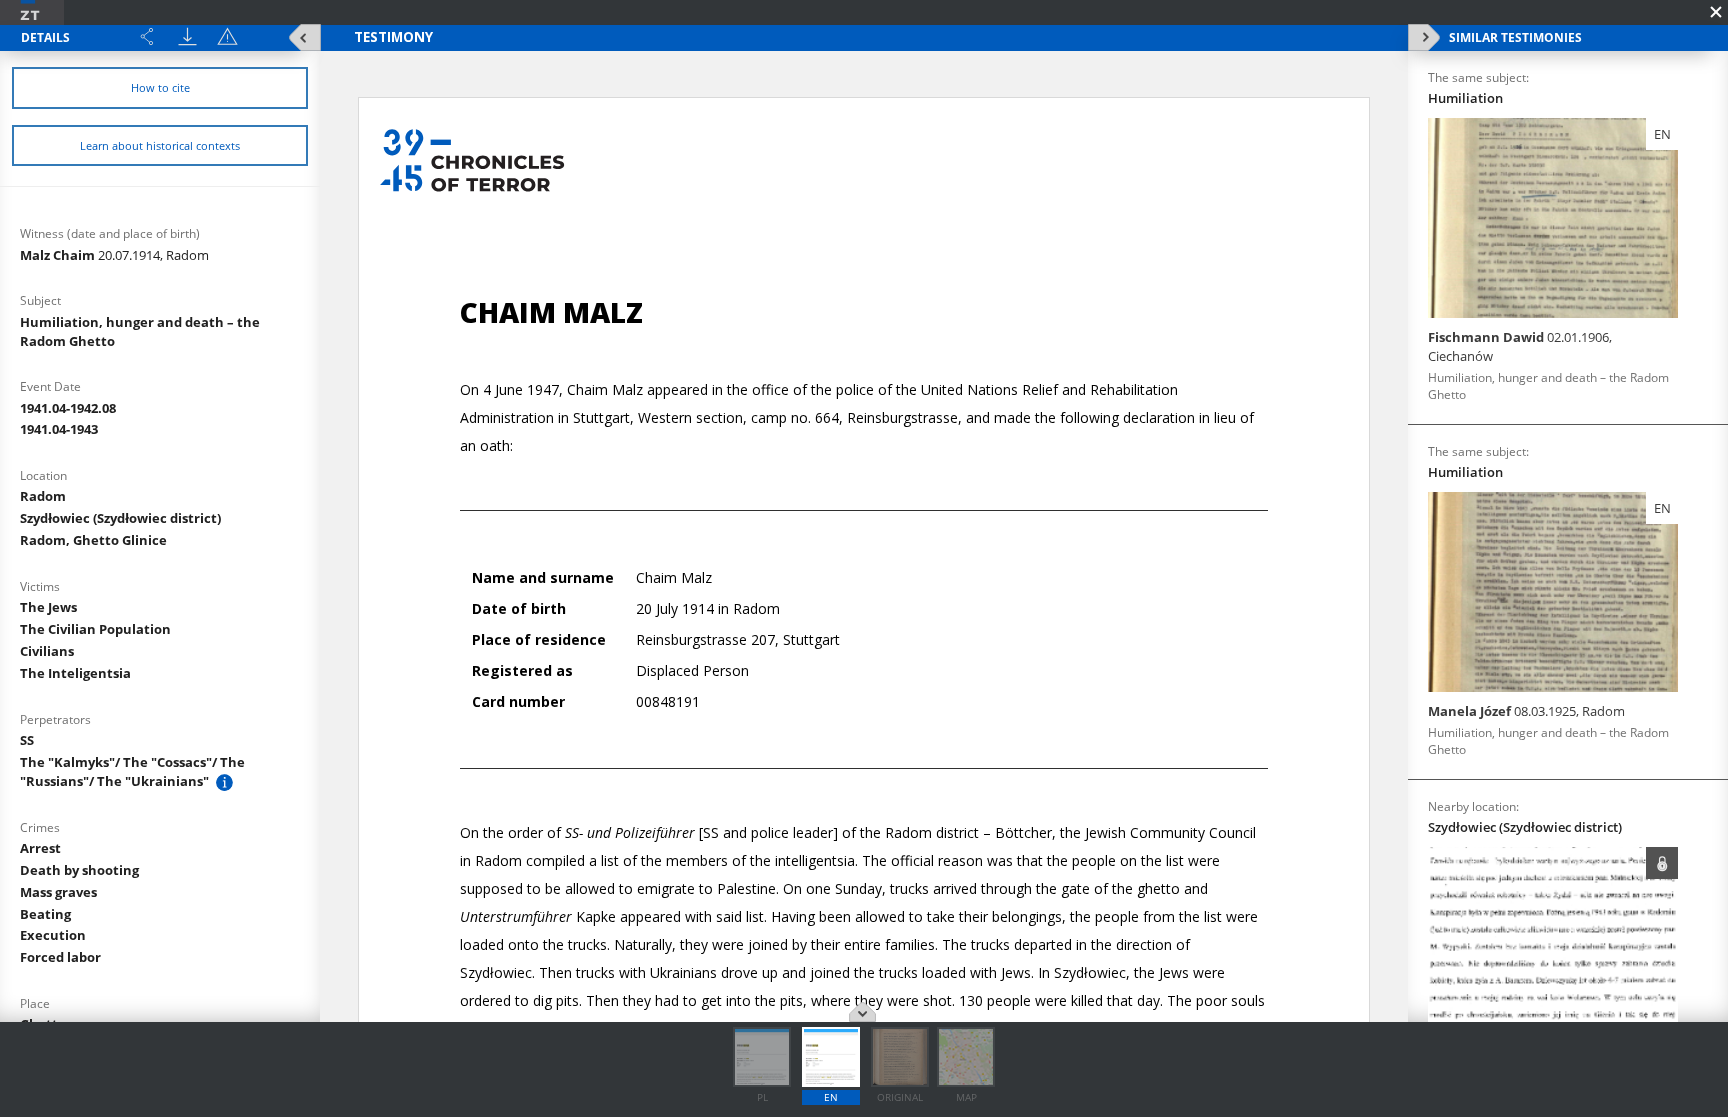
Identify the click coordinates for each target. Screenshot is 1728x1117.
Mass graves (58, 892)
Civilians (47, 651)
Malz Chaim (114, 255)
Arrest (40, 848)
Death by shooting (79, 870)
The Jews (48, 607)
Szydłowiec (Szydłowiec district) (120, 518)
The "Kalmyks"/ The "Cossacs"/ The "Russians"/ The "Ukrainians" (132, 771)
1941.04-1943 (59, 429)
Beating (45, 914)
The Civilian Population (95, 629)
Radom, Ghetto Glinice (93, 540)
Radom (43, 496)
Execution (53, 935)
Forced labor (60, 957)
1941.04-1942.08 (68, 408)
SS (27, 740)
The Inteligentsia (75, 673)
